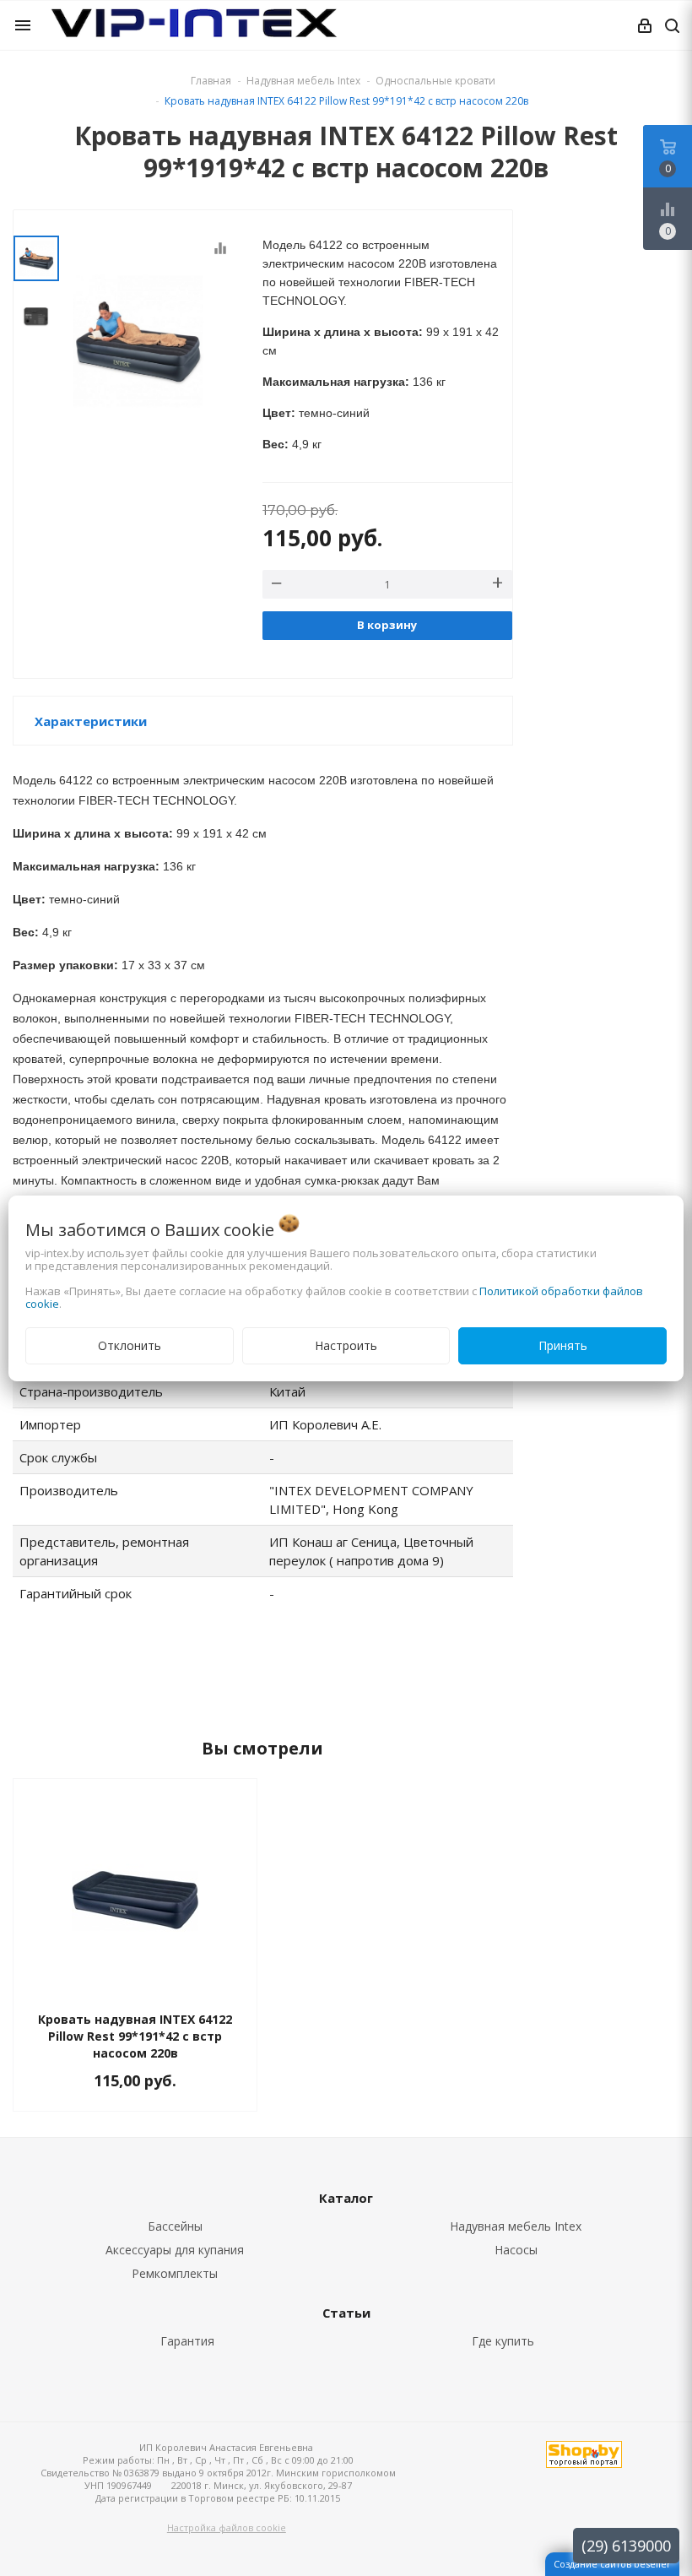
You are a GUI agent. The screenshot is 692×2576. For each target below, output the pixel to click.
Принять (563, 1345)
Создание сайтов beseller (612, 2564)
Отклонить (130, 1345)
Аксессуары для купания (175, 2250)
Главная (211, 81)
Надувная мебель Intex (516, 2226)
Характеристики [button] (91, 721)
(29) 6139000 (626, 2546)
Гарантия (187, 2341)
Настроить (346, 1345)
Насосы (516, 2250)
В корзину (387, 625)
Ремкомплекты (175, 2273)
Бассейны (175, 2226)
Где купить (503, 2341)
